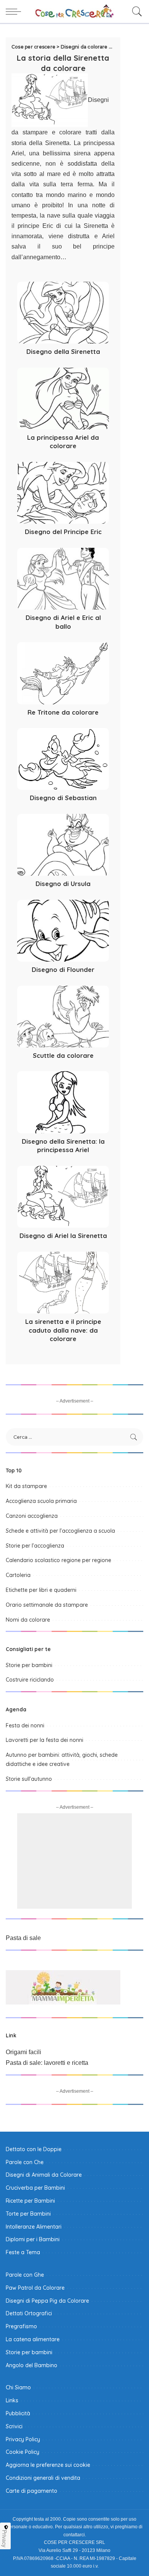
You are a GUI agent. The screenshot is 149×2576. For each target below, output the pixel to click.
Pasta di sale (23, 1938)
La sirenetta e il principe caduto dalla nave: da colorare (63, 1330)
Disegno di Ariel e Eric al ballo (63, 622)
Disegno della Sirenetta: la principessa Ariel (63, 1146)
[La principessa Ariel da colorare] (63, 399)
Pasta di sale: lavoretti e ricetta (47, 2063)
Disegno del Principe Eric (63, 532)
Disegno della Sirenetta (63, 351)
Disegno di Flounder (63, 969)
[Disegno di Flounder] (63, 931)
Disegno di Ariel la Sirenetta (63, 1236)
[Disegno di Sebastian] (63, 759)
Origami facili (23, 2052)
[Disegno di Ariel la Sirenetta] (63, 1197)
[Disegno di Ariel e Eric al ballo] (63, 579)
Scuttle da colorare (63, 1055)
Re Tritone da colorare (63, 712)
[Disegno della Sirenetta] (63, 313)
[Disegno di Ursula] (63, 845)
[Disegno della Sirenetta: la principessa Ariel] (63, 1102)
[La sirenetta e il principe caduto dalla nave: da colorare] (63, 1283)
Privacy (5, 2539)
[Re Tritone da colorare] (63, 673)
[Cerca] (135, 11)
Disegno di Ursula (63, 884)
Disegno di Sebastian (63, 798)
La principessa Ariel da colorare (63, 442)
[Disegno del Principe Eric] (63, 493)
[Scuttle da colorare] (63, 1017)
